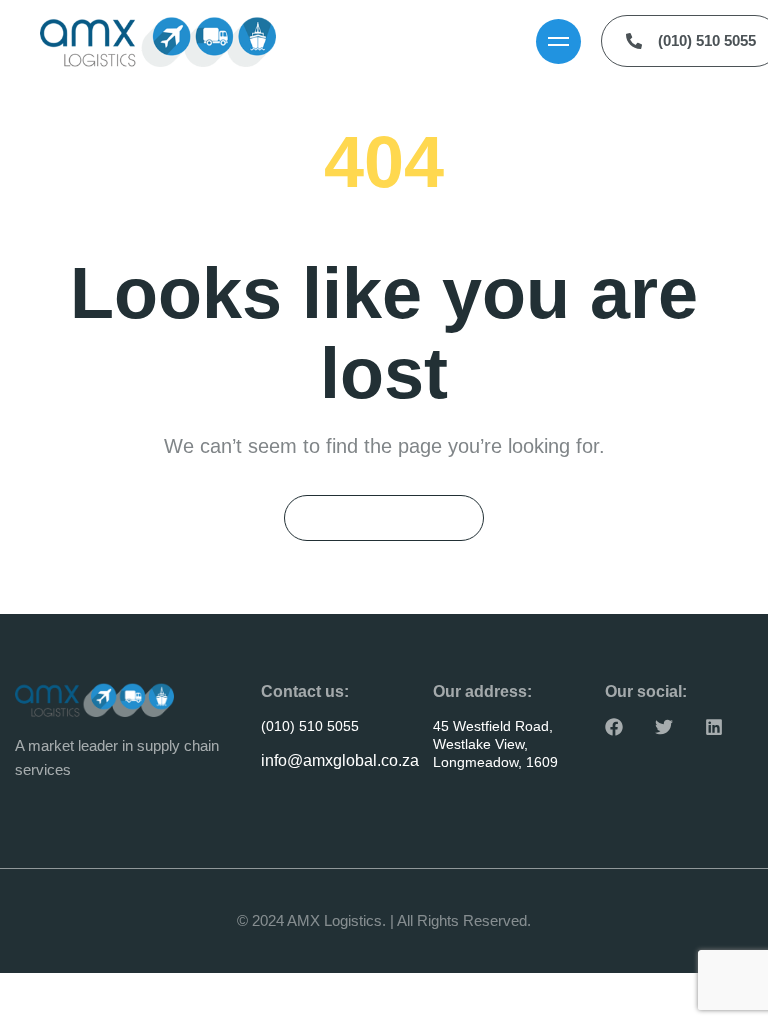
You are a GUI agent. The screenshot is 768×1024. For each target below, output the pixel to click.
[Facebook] (614, 727)
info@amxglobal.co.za (340, 760)
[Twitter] (664, 727)
